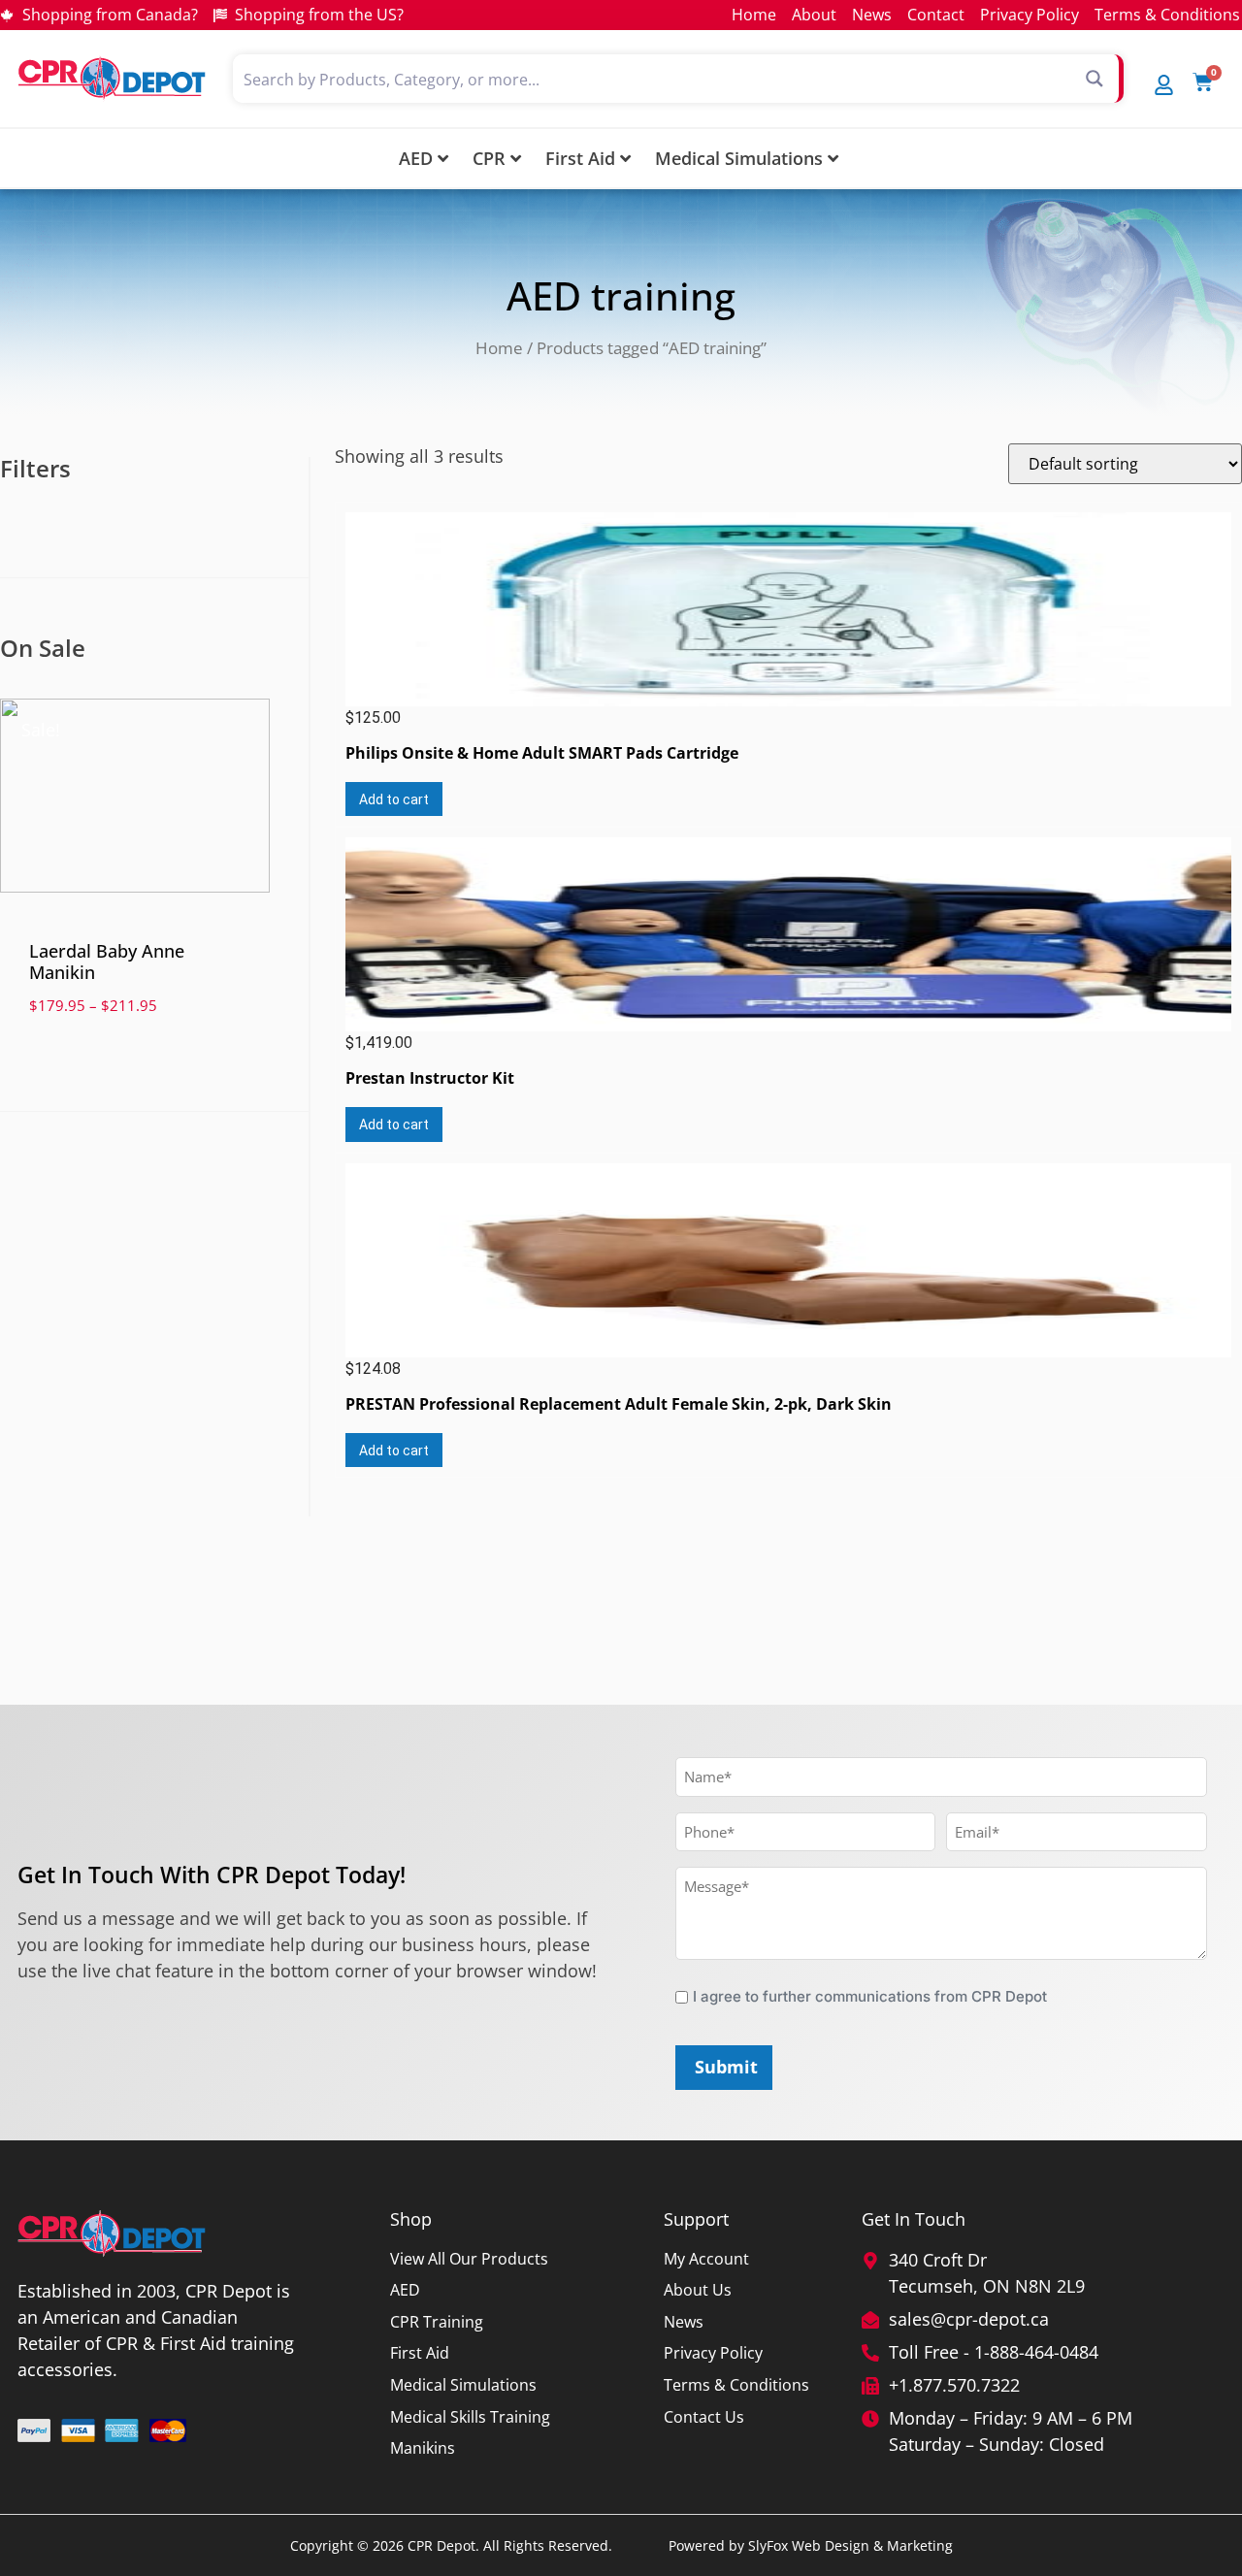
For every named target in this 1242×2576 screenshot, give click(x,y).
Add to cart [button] (394, 799)
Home (499, 348)
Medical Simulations (739, 158)
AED (416, 158)
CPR (489, 158)
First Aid (580, 158)
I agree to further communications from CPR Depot (870, 1996)
